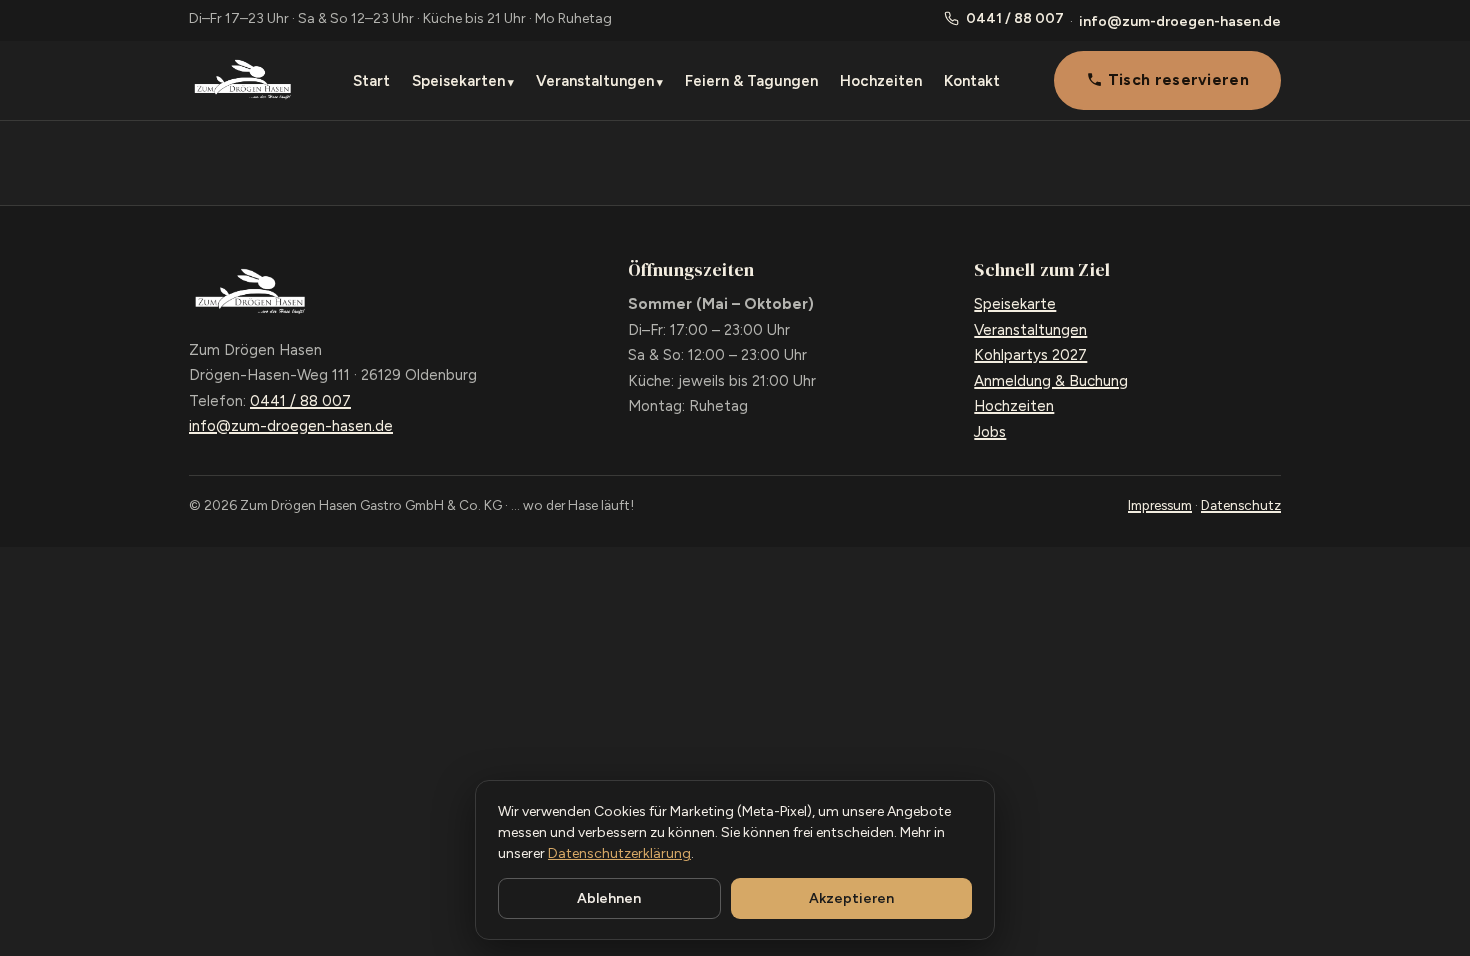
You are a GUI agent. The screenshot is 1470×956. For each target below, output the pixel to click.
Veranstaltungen (595, 81)
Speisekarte (1015, 304)
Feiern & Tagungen (751, 81)
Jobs (990, 432)
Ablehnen (609, 898)
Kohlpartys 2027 (1030, 355)
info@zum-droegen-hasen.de (1180, 21)
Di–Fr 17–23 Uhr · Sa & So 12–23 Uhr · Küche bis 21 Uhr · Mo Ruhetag (400, 18)
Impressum (1160, 505)
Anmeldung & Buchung (1051, 381)
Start (371, 81)
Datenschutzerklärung (619, 853)
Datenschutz (1241, 505)
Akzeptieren (851, 898)
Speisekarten (458, 81)
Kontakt (972, 81)
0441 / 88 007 (1015, 18)
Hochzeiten (881, 81)
